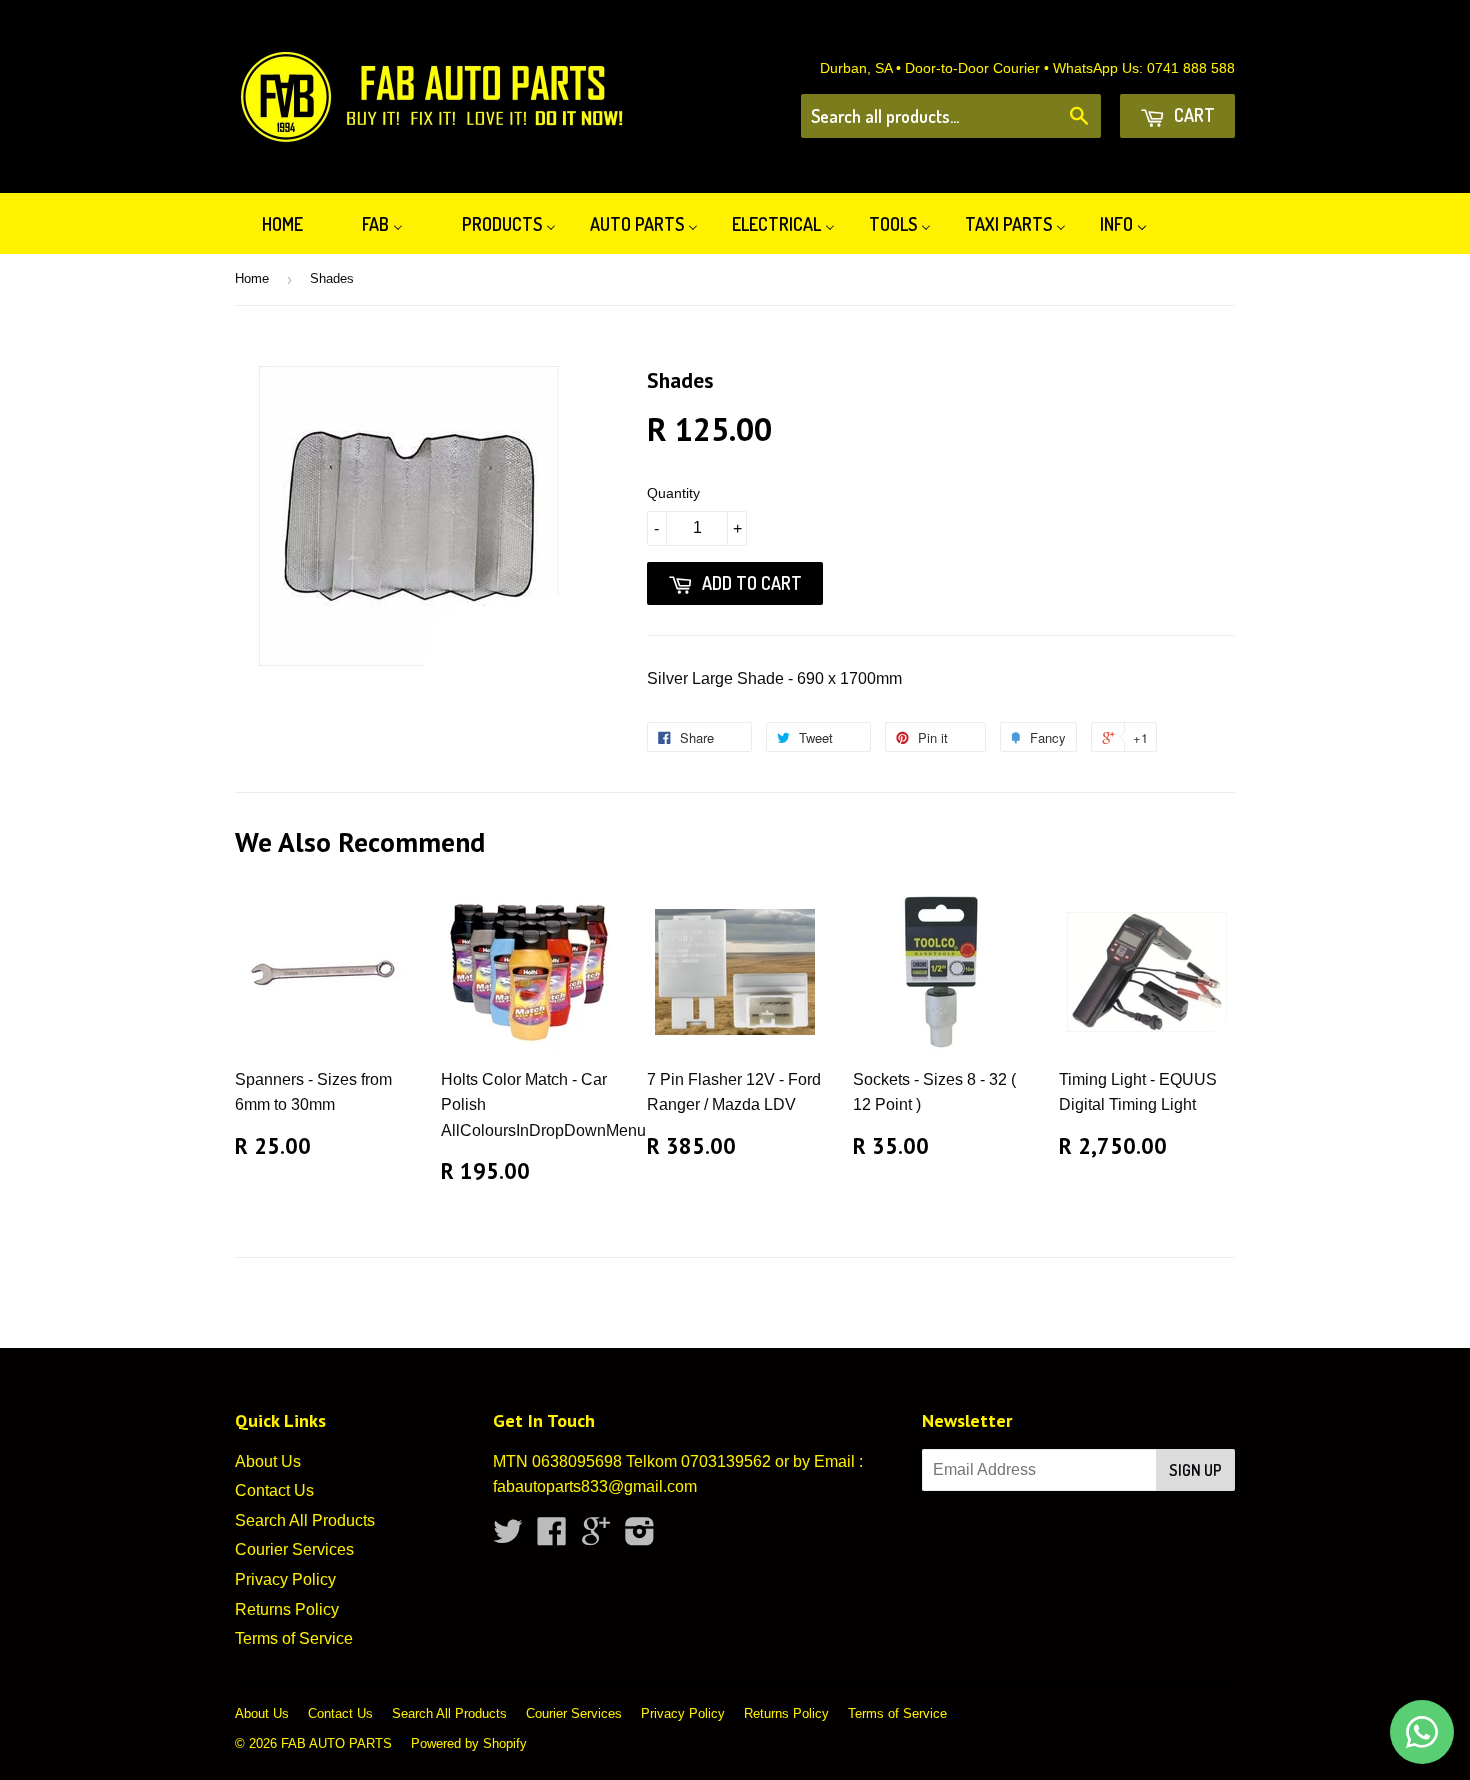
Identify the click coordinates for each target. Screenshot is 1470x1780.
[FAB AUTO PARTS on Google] (596, 1537)
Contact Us (274, 1490)
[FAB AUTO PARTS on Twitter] (508, 1537)
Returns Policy (287, 1609)
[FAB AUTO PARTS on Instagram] (640, 1537)
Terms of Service (294, 1638)
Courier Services (294, 1549)
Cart (1192, 115)
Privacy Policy (285, 1579)
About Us (268, 1461)
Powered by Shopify (469, 1743)
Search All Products (305, 1520)
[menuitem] (270, 223)
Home (252, 278)
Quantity (673, 493)
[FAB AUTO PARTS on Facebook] (552, 1537)
